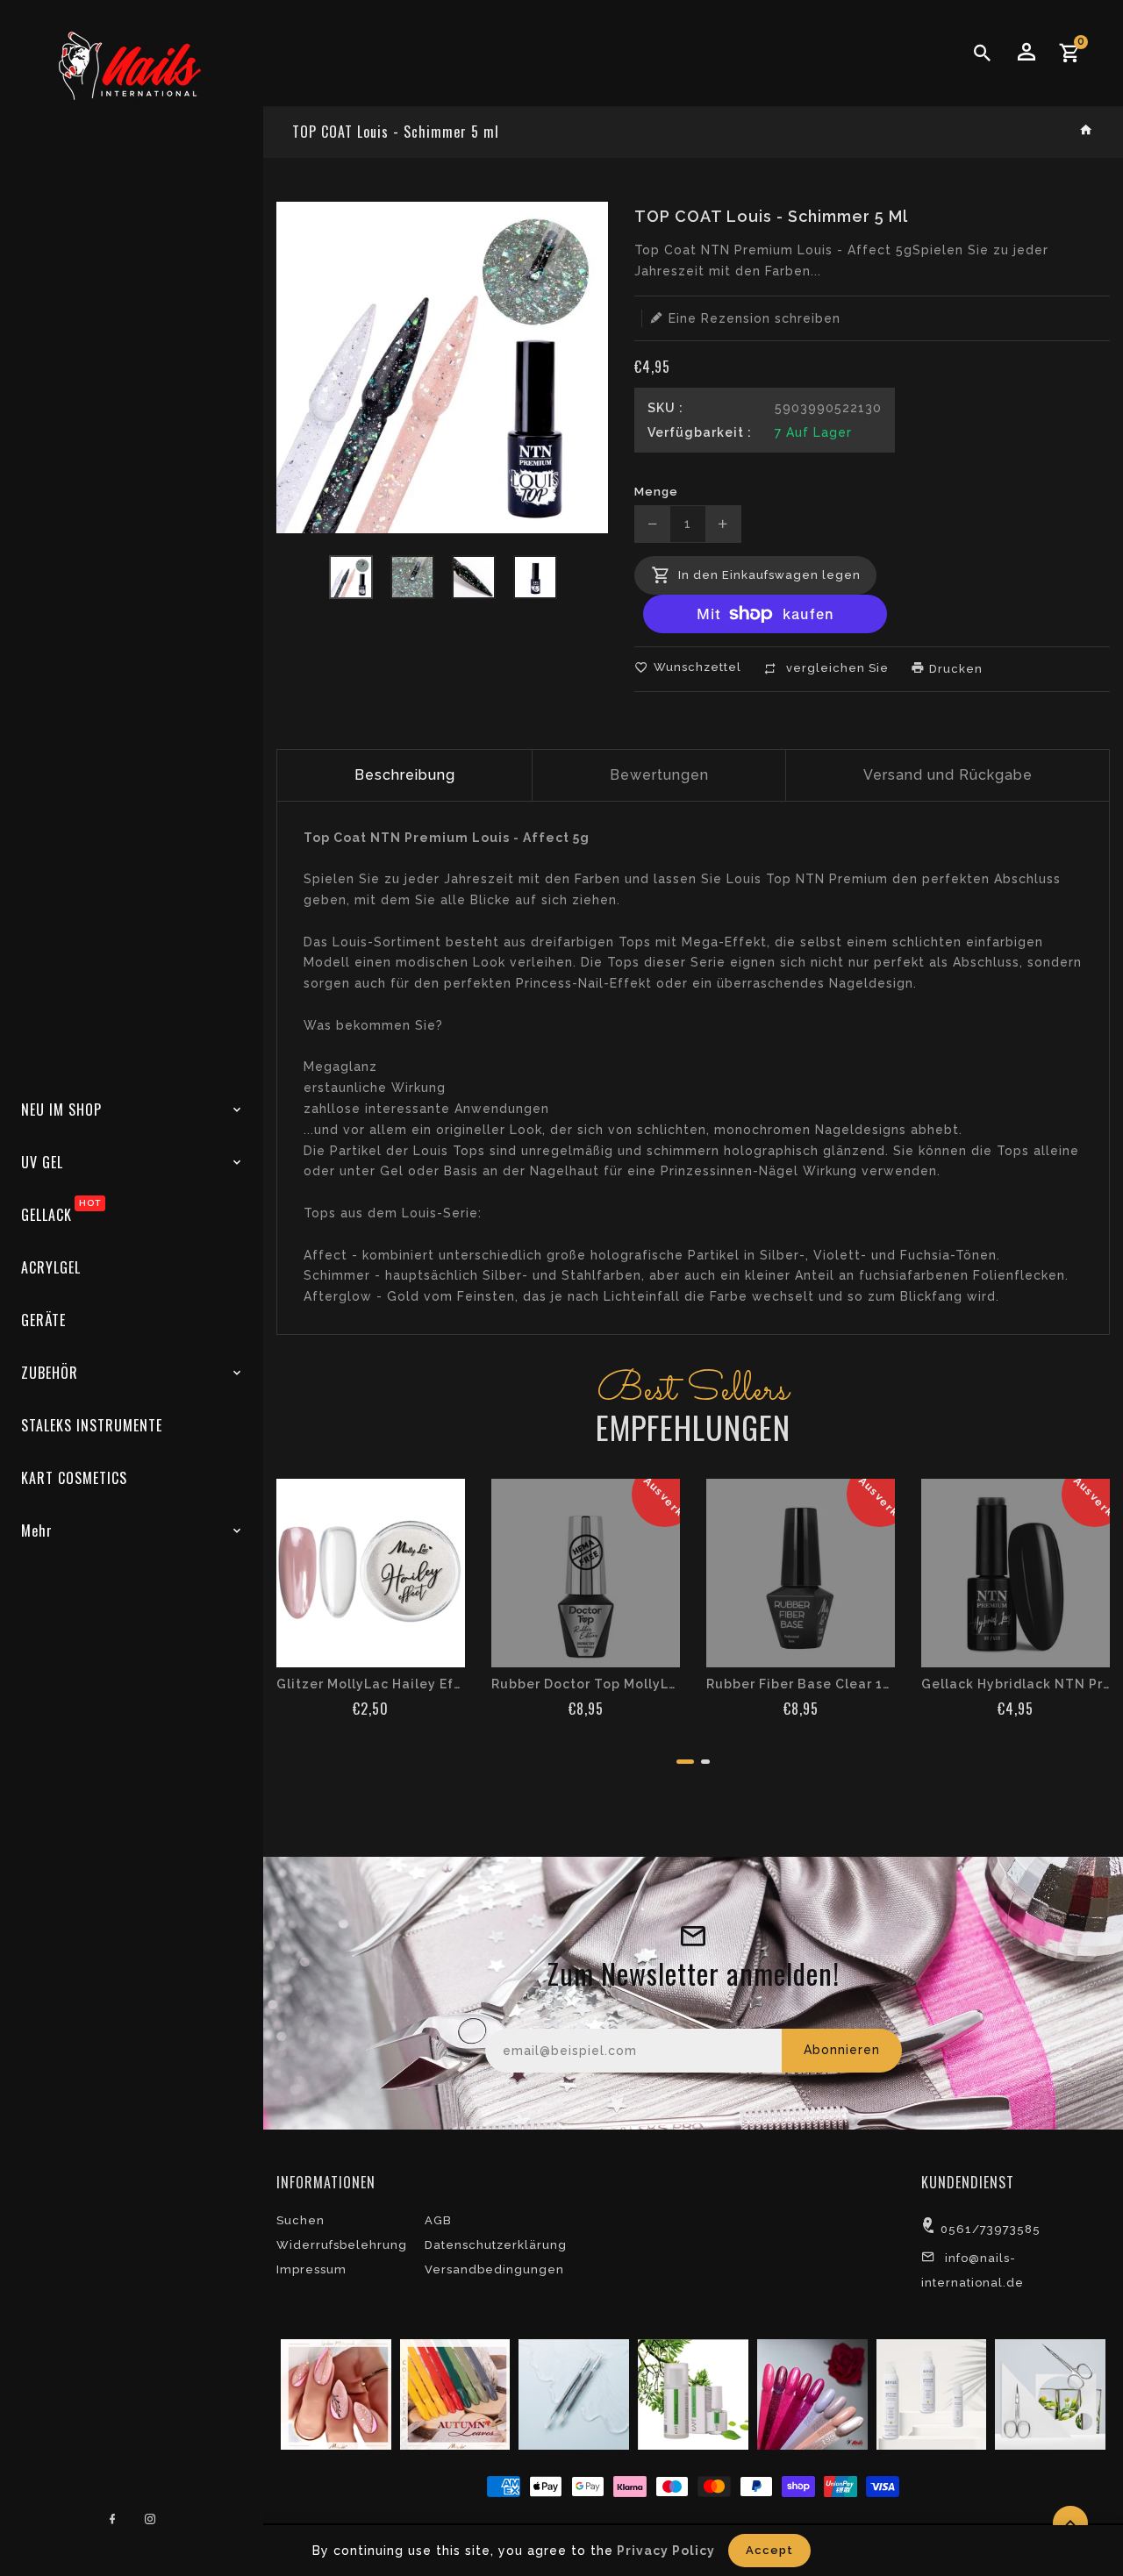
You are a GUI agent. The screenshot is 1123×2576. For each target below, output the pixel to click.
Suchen (300, 2220)
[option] (351, 577)
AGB (438, 2220)
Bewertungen (659, 775)
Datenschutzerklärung (496, 2245)
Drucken (954, 669)
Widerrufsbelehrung (342, 2245)
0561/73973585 (991, 2229)
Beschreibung (405, 775)
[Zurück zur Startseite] (1087, 131)
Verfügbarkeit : (700, 432)
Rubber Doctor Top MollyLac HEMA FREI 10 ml (586, 1684)
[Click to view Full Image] (334, 2394)
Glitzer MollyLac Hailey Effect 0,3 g (371, 1684)
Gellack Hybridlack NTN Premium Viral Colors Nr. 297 (1016, 1684)
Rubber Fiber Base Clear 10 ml (801, 1684)
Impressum (311, 2269)
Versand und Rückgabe (948, 775)
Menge (656, 492)
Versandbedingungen (494, 2269)
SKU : (665, 408)
